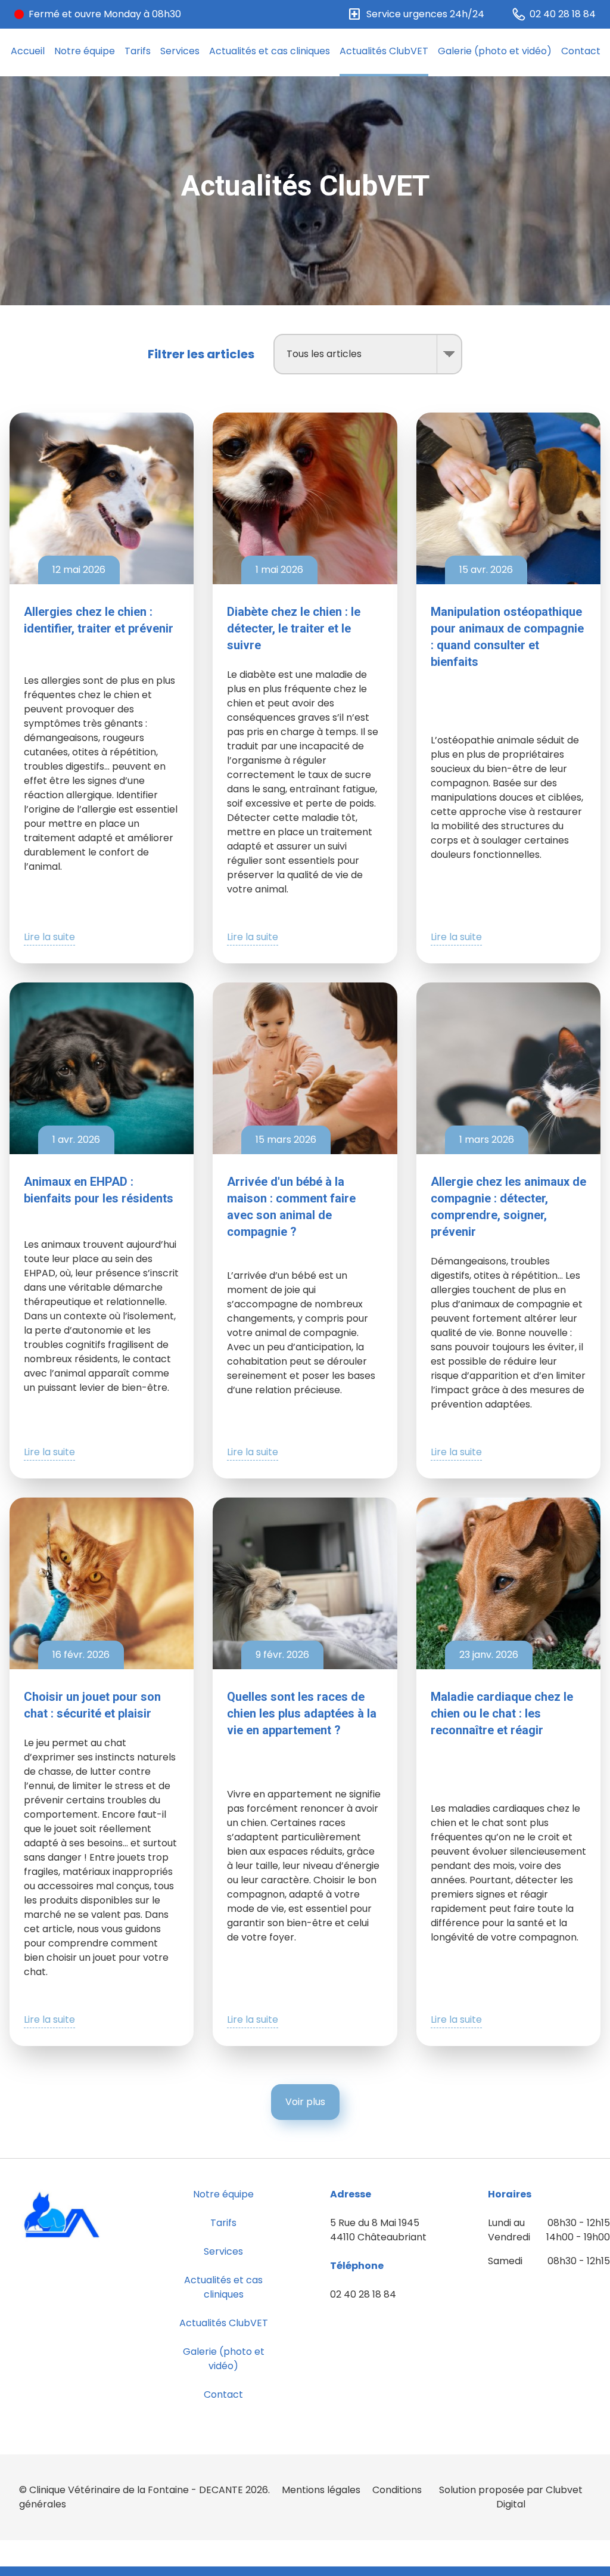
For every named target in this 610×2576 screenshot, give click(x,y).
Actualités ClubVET (384, 51)
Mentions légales (321, 2490)
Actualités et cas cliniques (270, 51)
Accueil (28, 51)
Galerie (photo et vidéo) (495, 51)
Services (180, 51)
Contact (581, 51)
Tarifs (138, 51)
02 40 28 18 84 (363, 2294)
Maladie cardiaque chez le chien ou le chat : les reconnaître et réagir (502, 1713)
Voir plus (305, 2102)
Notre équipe (85, 51)
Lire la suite (49, 937)
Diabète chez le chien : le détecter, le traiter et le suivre (294, 628)
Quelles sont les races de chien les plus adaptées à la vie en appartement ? (302, 1713)
